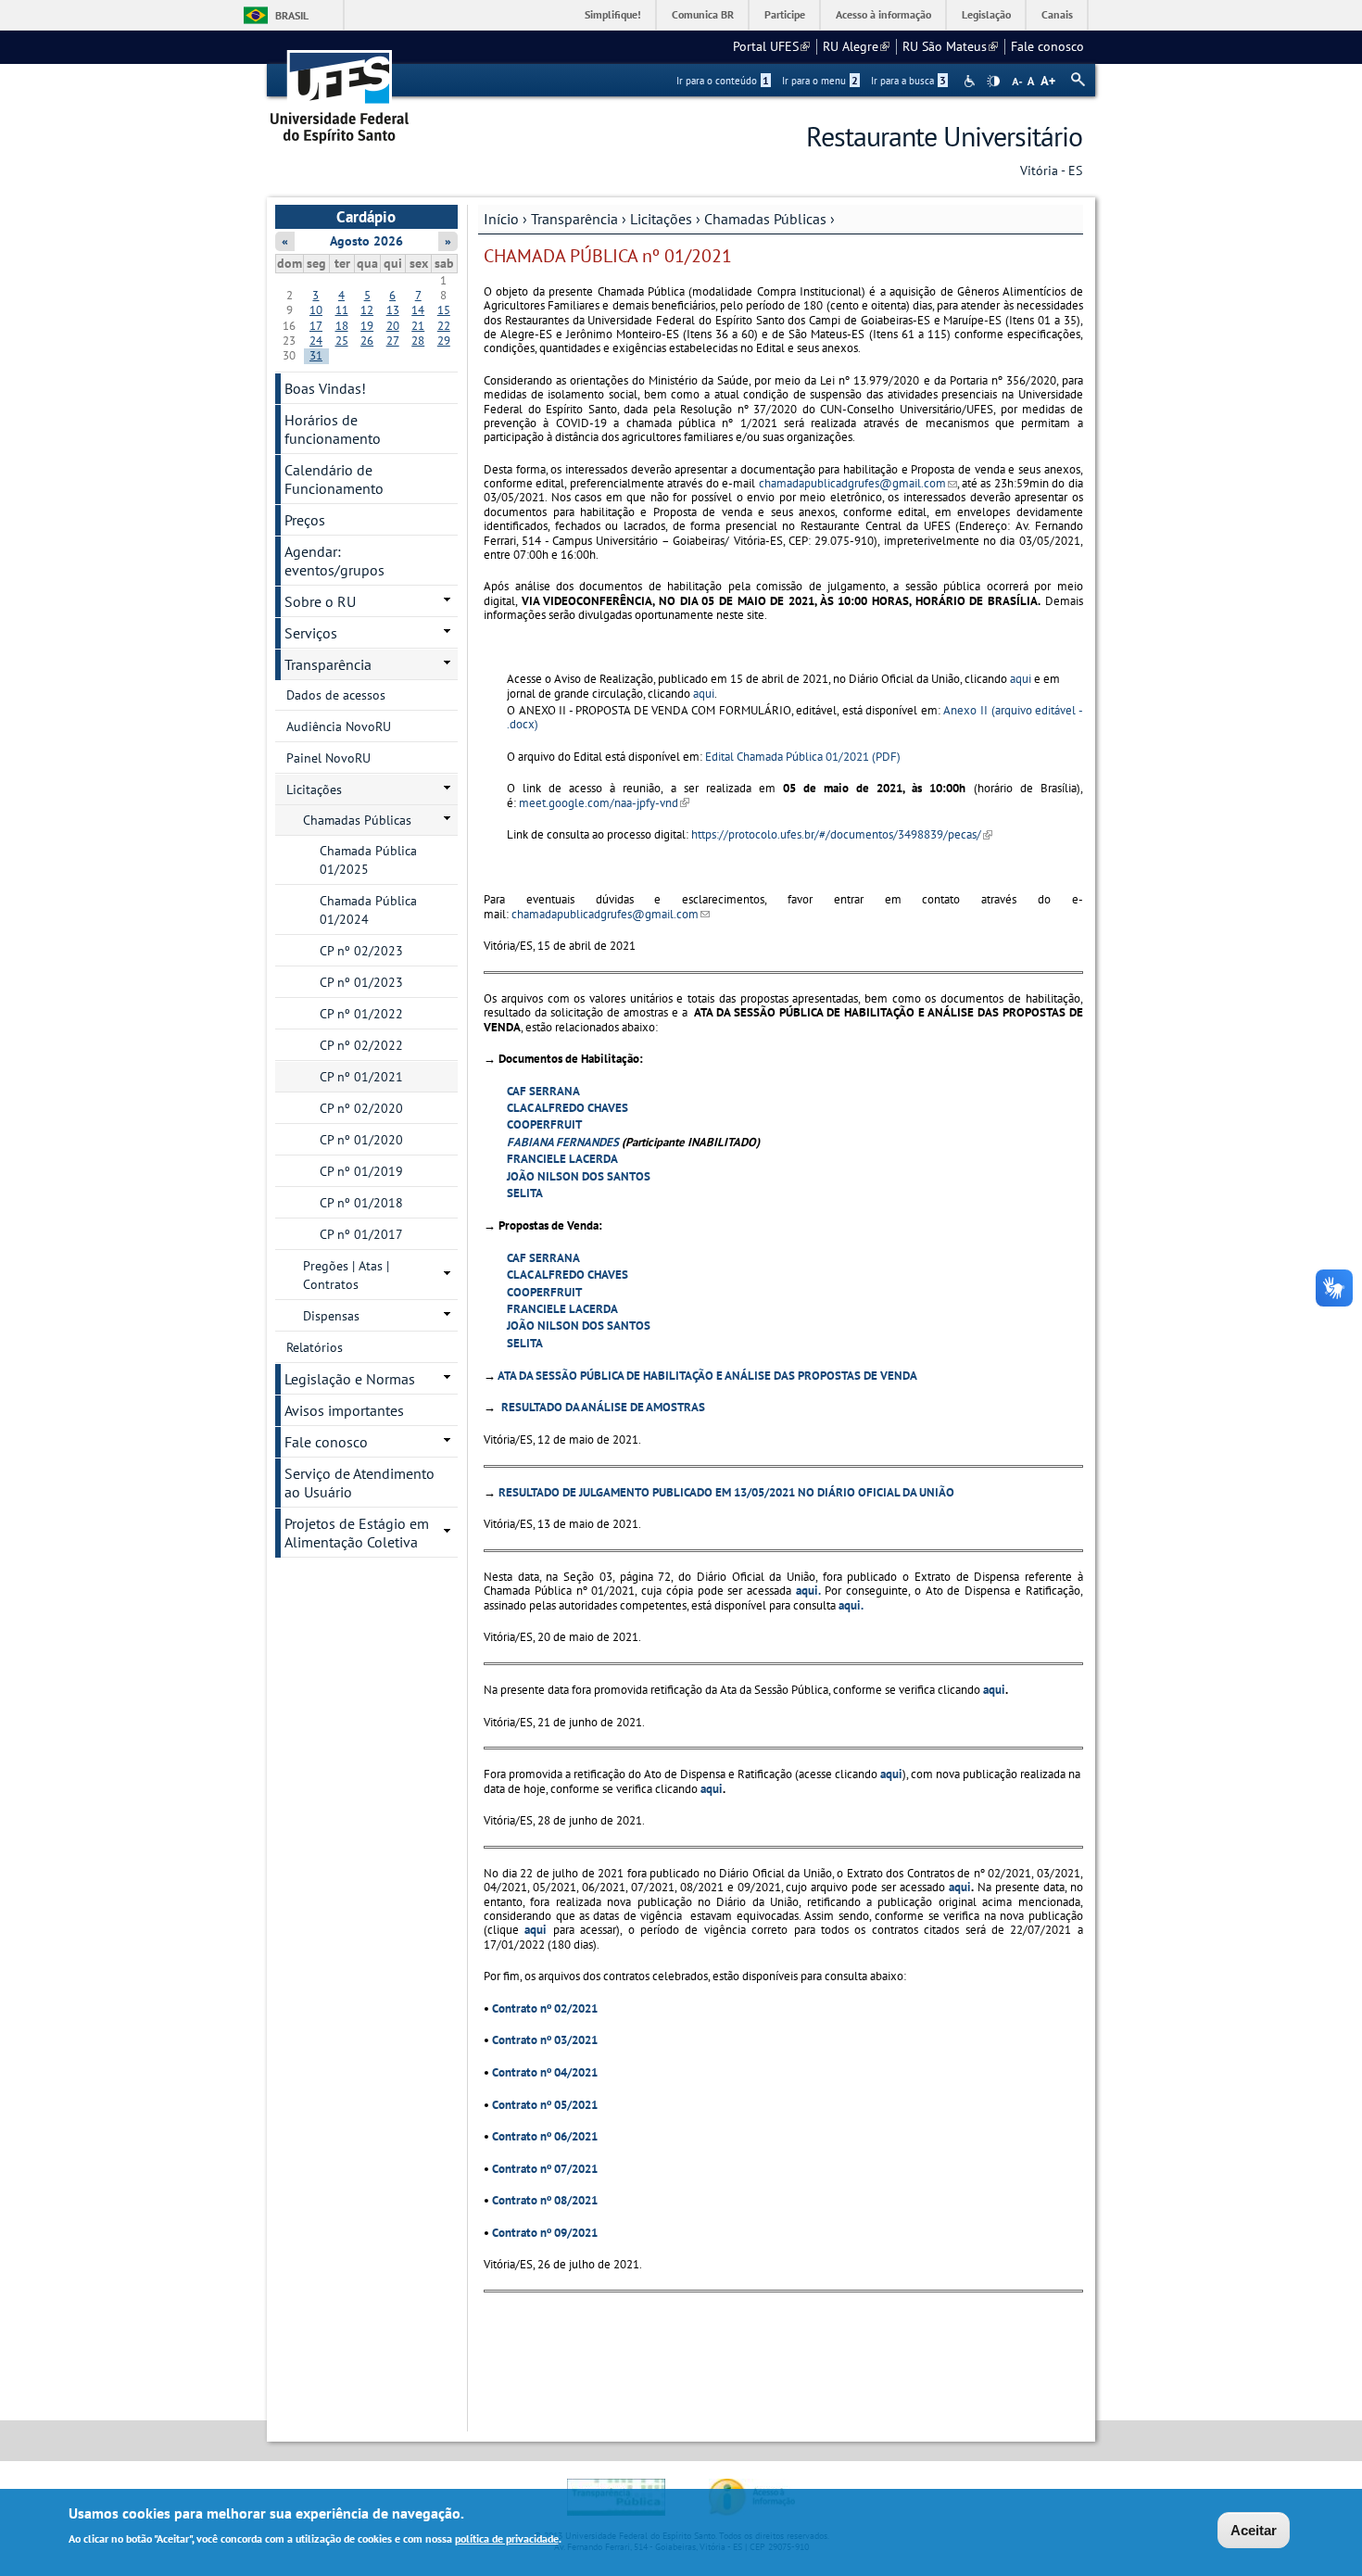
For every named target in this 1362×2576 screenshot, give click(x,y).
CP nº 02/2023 (361, 951)
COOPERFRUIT (544, 1124)
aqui (1021, 679)
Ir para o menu (820, 81)
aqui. (808, 1591)
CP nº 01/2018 (361, 1203)
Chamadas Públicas (765, 219)
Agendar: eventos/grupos (334, 561)
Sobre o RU (320, 601)
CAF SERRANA (543, 1091)
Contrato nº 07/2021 (545, 2169)
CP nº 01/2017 (361, 1234)
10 (316, 310)
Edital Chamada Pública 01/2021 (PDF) (803, 757)
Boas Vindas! (325, 388)
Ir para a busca (908, 81)
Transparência (574, 219)
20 (393, 326)
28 (418, 341)
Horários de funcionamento (333, 429)
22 (444, 326)
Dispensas (331, 1316)
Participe (785, 14)
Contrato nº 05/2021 (545, 2105)
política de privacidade (507, 2538)
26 (367, 341)
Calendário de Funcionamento (334, 479)
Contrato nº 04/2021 (545, 2072)
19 (367, 326)
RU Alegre (856, 46)
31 (316, 355)
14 (418, 310)
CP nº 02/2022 (361, 1045)
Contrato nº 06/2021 (545, 2136)
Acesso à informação (883, 14)
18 (342, 326)
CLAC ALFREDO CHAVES (567, 1108)
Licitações (661, 219)
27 (393, 341)
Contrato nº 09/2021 (545, 2233)
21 (418, 326)
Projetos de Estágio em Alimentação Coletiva (357, 1533)
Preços (305, 520)
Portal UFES (771, 46)
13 (393, 310)
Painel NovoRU (328, 758)
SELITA (525, 1193)
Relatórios (315, 1347)
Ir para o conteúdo (723, 81)
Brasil (292, 15)
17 (316, 326)
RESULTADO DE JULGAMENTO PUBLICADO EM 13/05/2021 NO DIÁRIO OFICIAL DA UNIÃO (726, 1492)
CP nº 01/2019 (361, 1171)
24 (316, 341)
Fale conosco (1047, 46)
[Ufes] (340, 90)
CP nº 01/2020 (361, 1140)
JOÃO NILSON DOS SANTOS (579, 1176)
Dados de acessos (336, 695)
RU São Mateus (950, 46)
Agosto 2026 (366, 241)
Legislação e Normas (350, 1379)
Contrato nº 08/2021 (545, 2200)
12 (367, 310)
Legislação (986, 14)
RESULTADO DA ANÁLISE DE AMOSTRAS (602, 1407)
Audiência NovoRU (339, 726)
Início (501, 219)
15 (444, 310)
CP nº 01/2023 (361, 982)
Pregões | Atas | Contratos (346, 1275)
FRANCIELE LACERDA (562, 1159)
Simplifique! (613, 14)
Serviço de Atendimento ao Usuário (359, 1483)
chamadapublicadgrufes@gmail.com (858, 483)
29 (444, 341)
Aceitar (1254, 2530)
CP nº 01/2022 (361, 1014)
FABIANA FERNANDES (563, 1142)
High (993, 82)
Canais (1057, 14)
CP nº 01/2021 (361, 1077)
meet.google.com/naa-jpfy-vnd (604, 803)
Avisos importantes (344, 1410)
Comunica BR (703, 14)
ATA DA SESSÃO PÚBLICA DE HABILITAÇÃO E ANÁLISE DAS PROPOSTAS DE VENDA (707, 1376)
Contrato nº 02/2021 (545, 2008)
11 (342, 310)
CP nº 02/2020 (361, 1108)
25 (342, 341)
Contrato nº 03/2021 (545, 2040)
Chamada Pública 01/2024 (368, 910)
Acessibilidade (971, 81)
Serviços (311, 633)
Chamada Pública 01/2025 (368, 860)
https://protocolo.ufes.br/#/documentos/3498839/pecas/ (842, 834)
